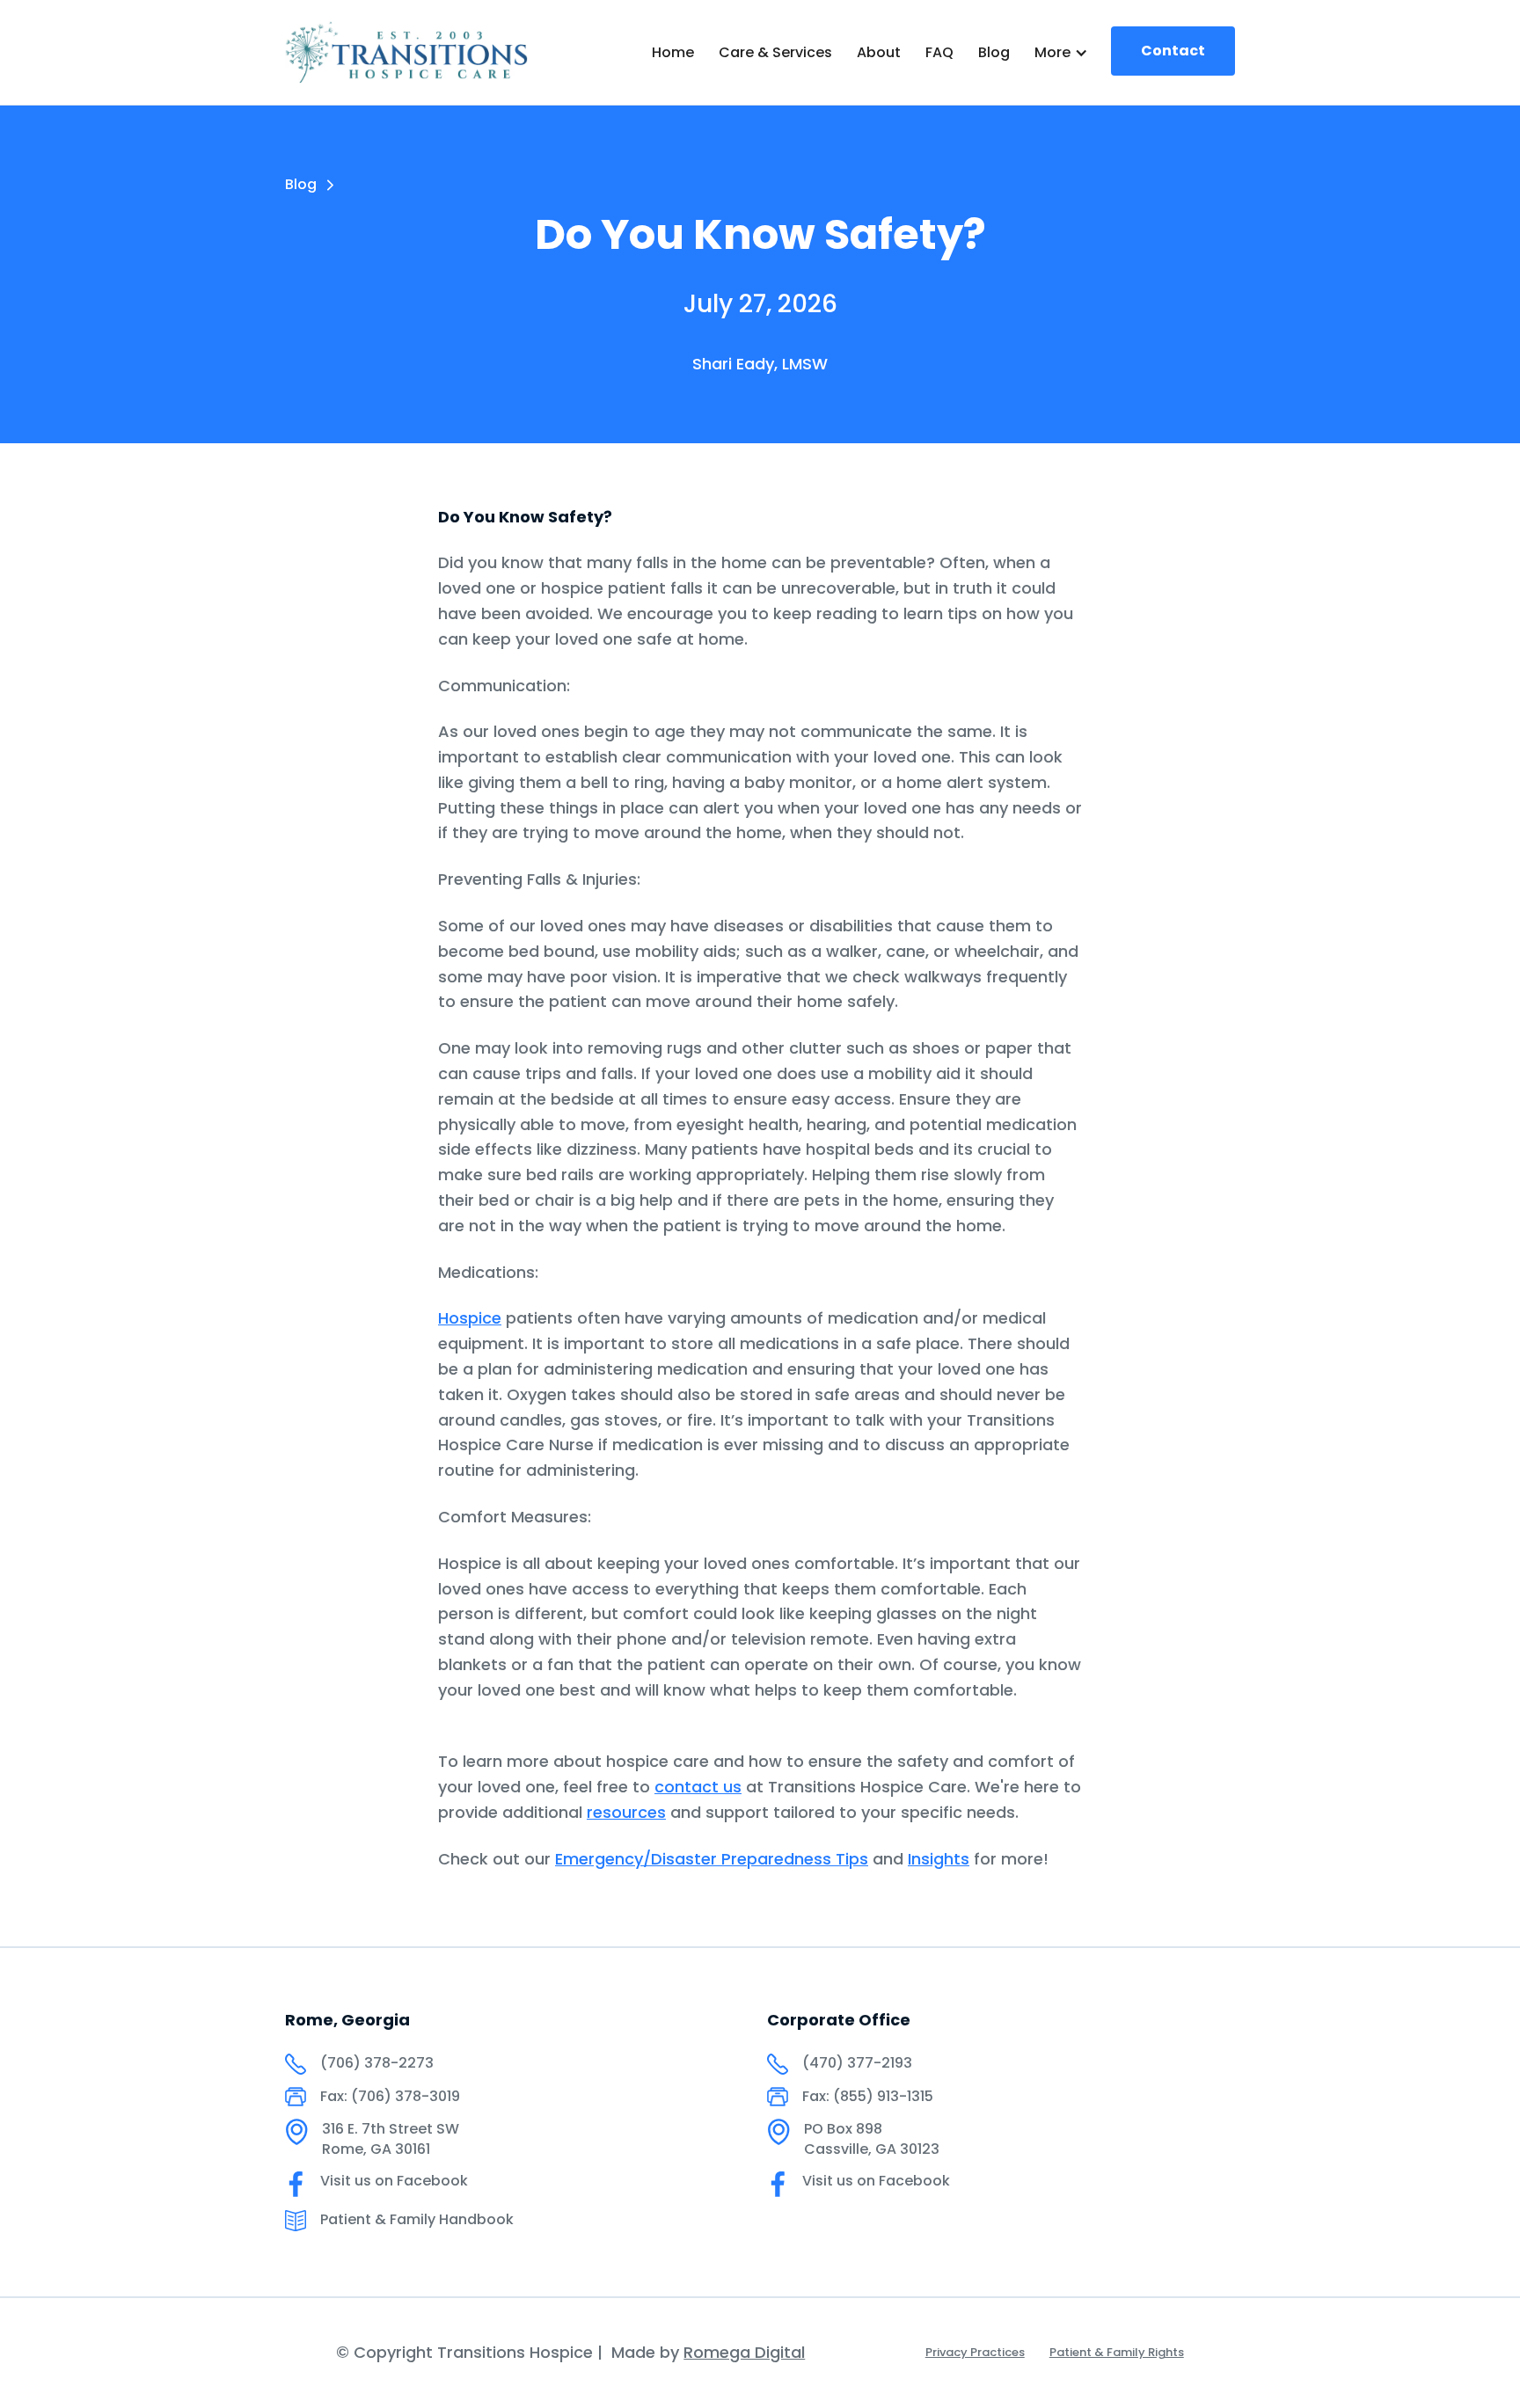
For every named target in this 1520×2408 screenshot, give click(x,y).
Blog (994, 52)
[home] (406, 52)
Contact (1173, 51)
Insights (939, 1859)
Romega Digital (744, 2352)
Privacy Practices (975, 2352)
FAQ (939, 52)
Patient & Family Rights (1117, 2352)
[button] (1061, 53)
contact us (698, 1787)
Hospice (470, 1318)
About (879, 52)
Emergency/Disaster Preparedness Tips (712, 1859)
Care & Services (775, 52)
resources (626, 1812)
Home (673, 52)
